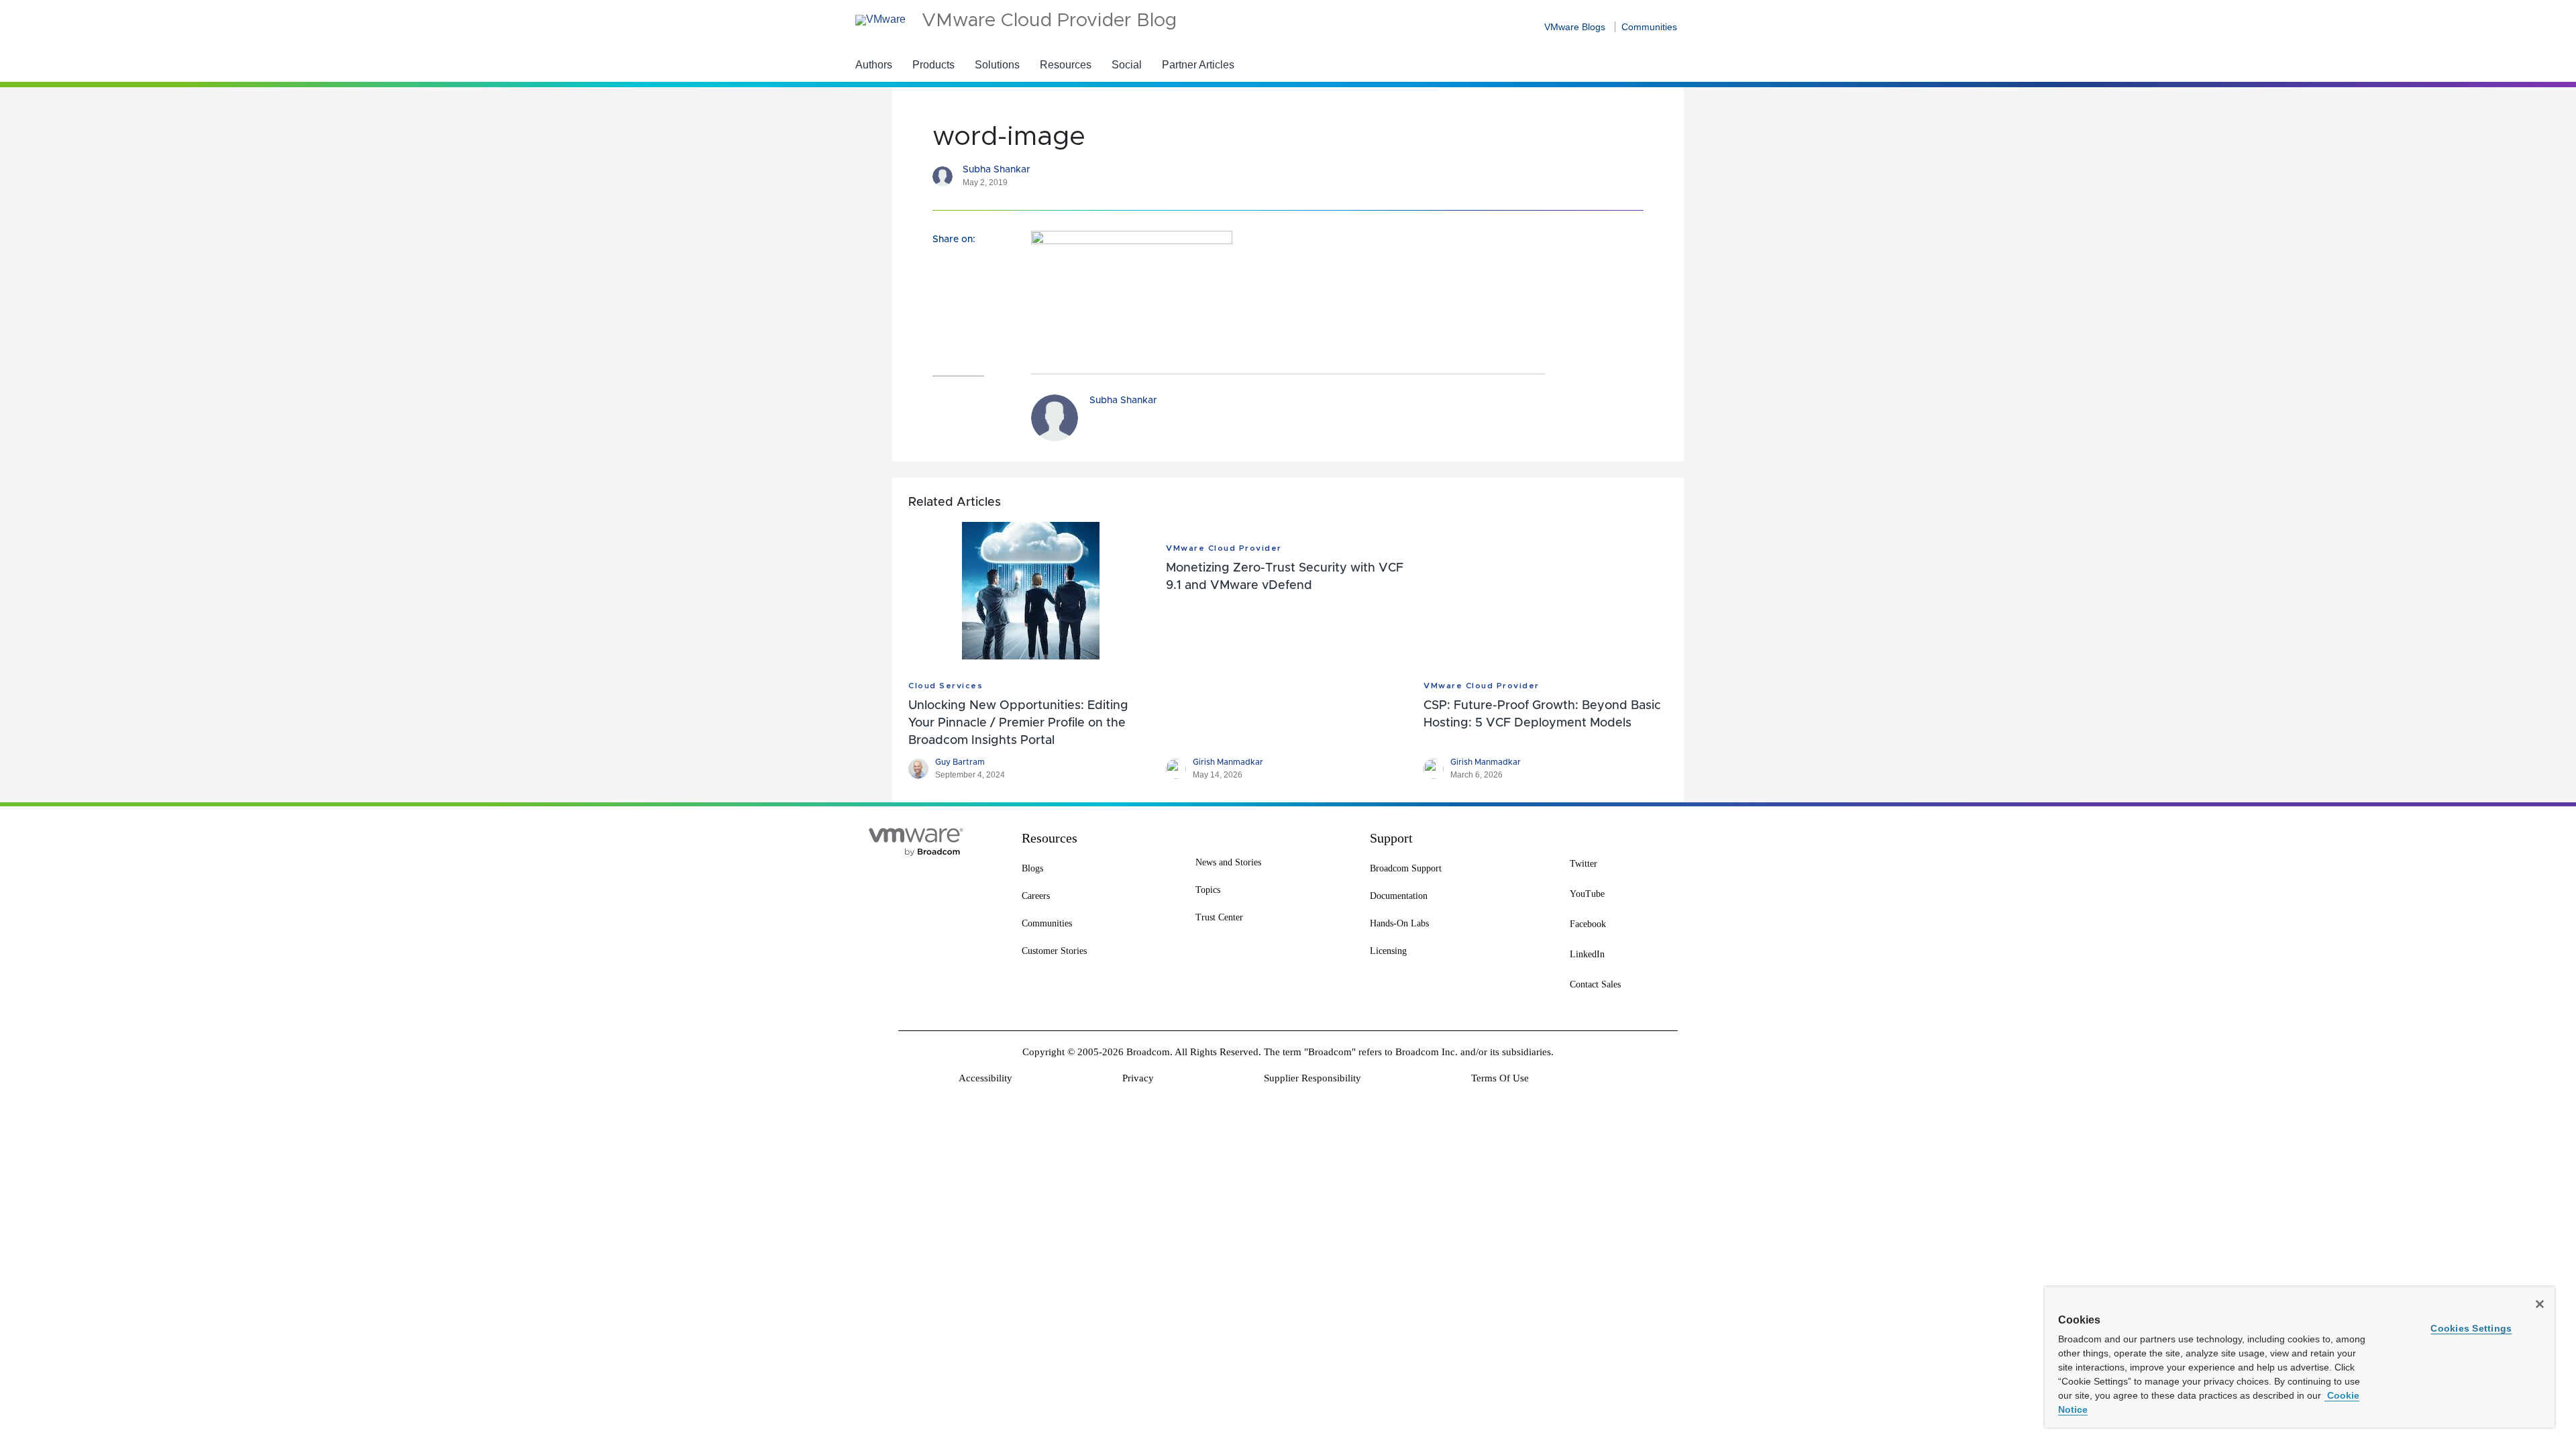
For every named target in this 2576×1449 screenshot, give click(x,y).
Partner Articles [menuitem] (1198, 65)
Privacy (1138, 1078)
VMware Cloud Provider (1224, 548)
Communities (1649, 27)
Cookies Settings (2471, 1328)
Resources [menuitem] (1066, 65)
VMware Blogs (1575, 27)
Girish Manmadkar (1228, 762)
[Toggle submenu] (963, 64)
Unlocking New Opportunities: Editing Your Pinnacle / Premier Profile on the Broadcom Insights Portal (1018, 723)
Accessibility (985, 1078)
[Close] (2540, 1304)
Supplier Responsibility (1312, 1078)
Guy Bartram (960, 762)
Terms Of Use (1500, 1078)
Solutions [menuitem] (997, 65)
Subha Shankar (997, 170)
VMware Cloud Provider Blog (1049, 21)
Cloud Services (946, 686)
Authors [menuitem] (874, 65)
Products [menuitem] (933, 65)
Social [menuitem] (1127, 65)
